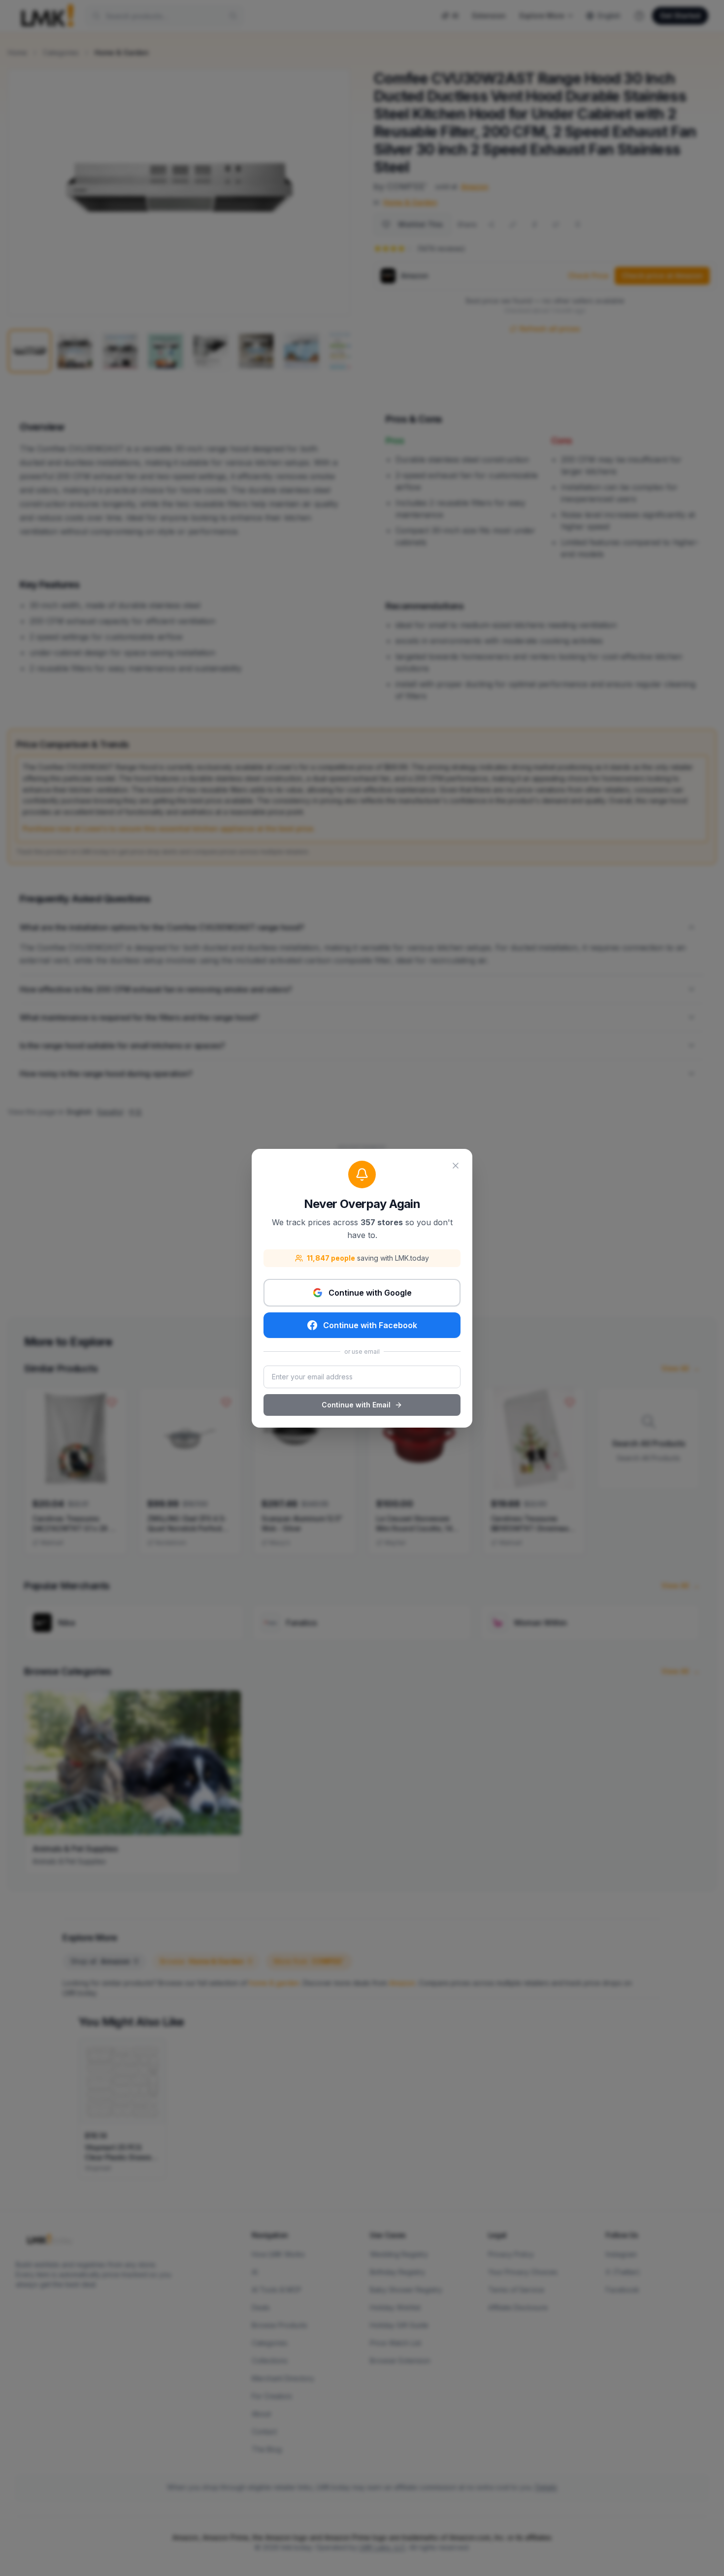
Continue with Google (370, 1293)
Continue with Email (356, 1405)
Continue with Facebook (370, 1325)
